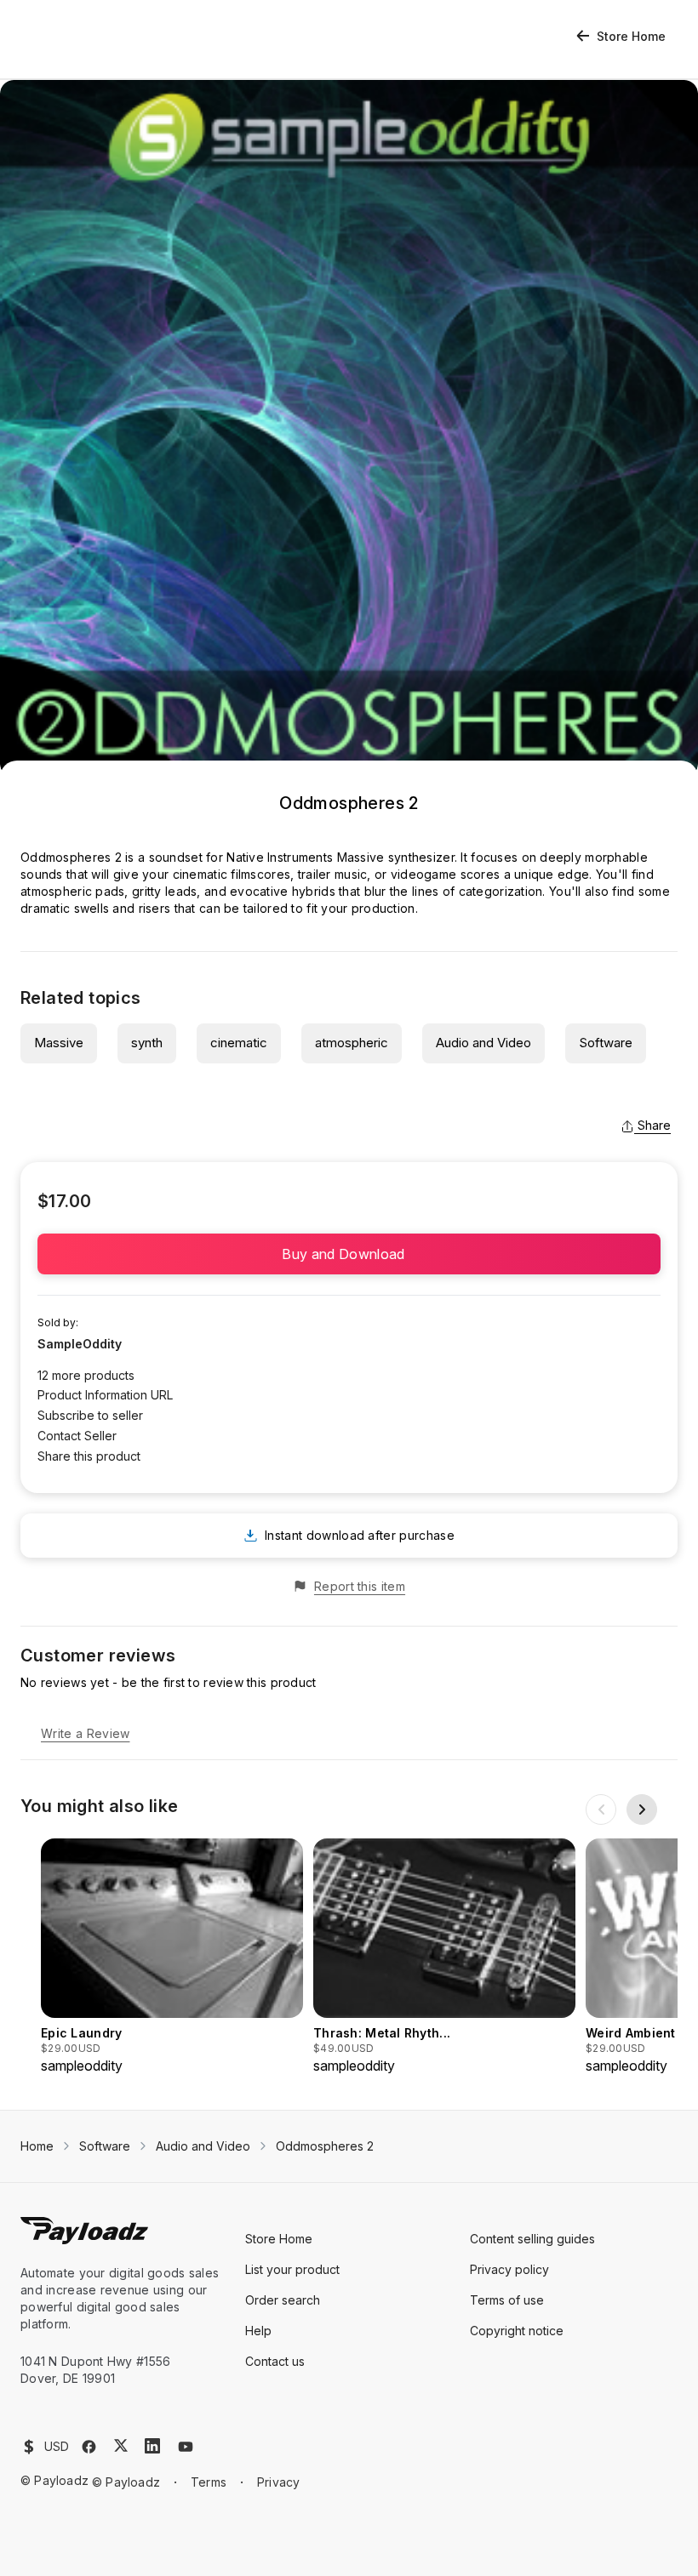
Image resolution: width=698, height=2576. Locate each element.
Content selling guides (532, 2239)
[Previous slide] (601, 1809)
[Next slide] (642, 1809)
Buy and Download (349, 1254)
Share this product (89, 1456)
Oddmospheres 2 (325, 2146)
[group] (172, 1957)
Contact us (275, 2361)
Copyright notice (517, 2331)
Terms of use (507, 2300)
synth (147, 1043)
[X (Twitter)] (121, 2445)
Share (654, 1125)
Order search (283, 2300)
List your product (292, 2269)
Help (258, 2331)
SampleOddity (80, 1344)
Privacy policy (509, 2269)
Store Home (631, 36)
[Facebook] (89, 2447)
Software (606, 1043)
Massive (59, 1043)
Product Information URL (105, 1395)
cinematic (239, 1043)
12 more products (86, 1375)
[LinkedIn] (152, 2446)
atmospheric (352, 1043)
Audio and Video (483, 1043)
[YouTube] (186, 2447)
